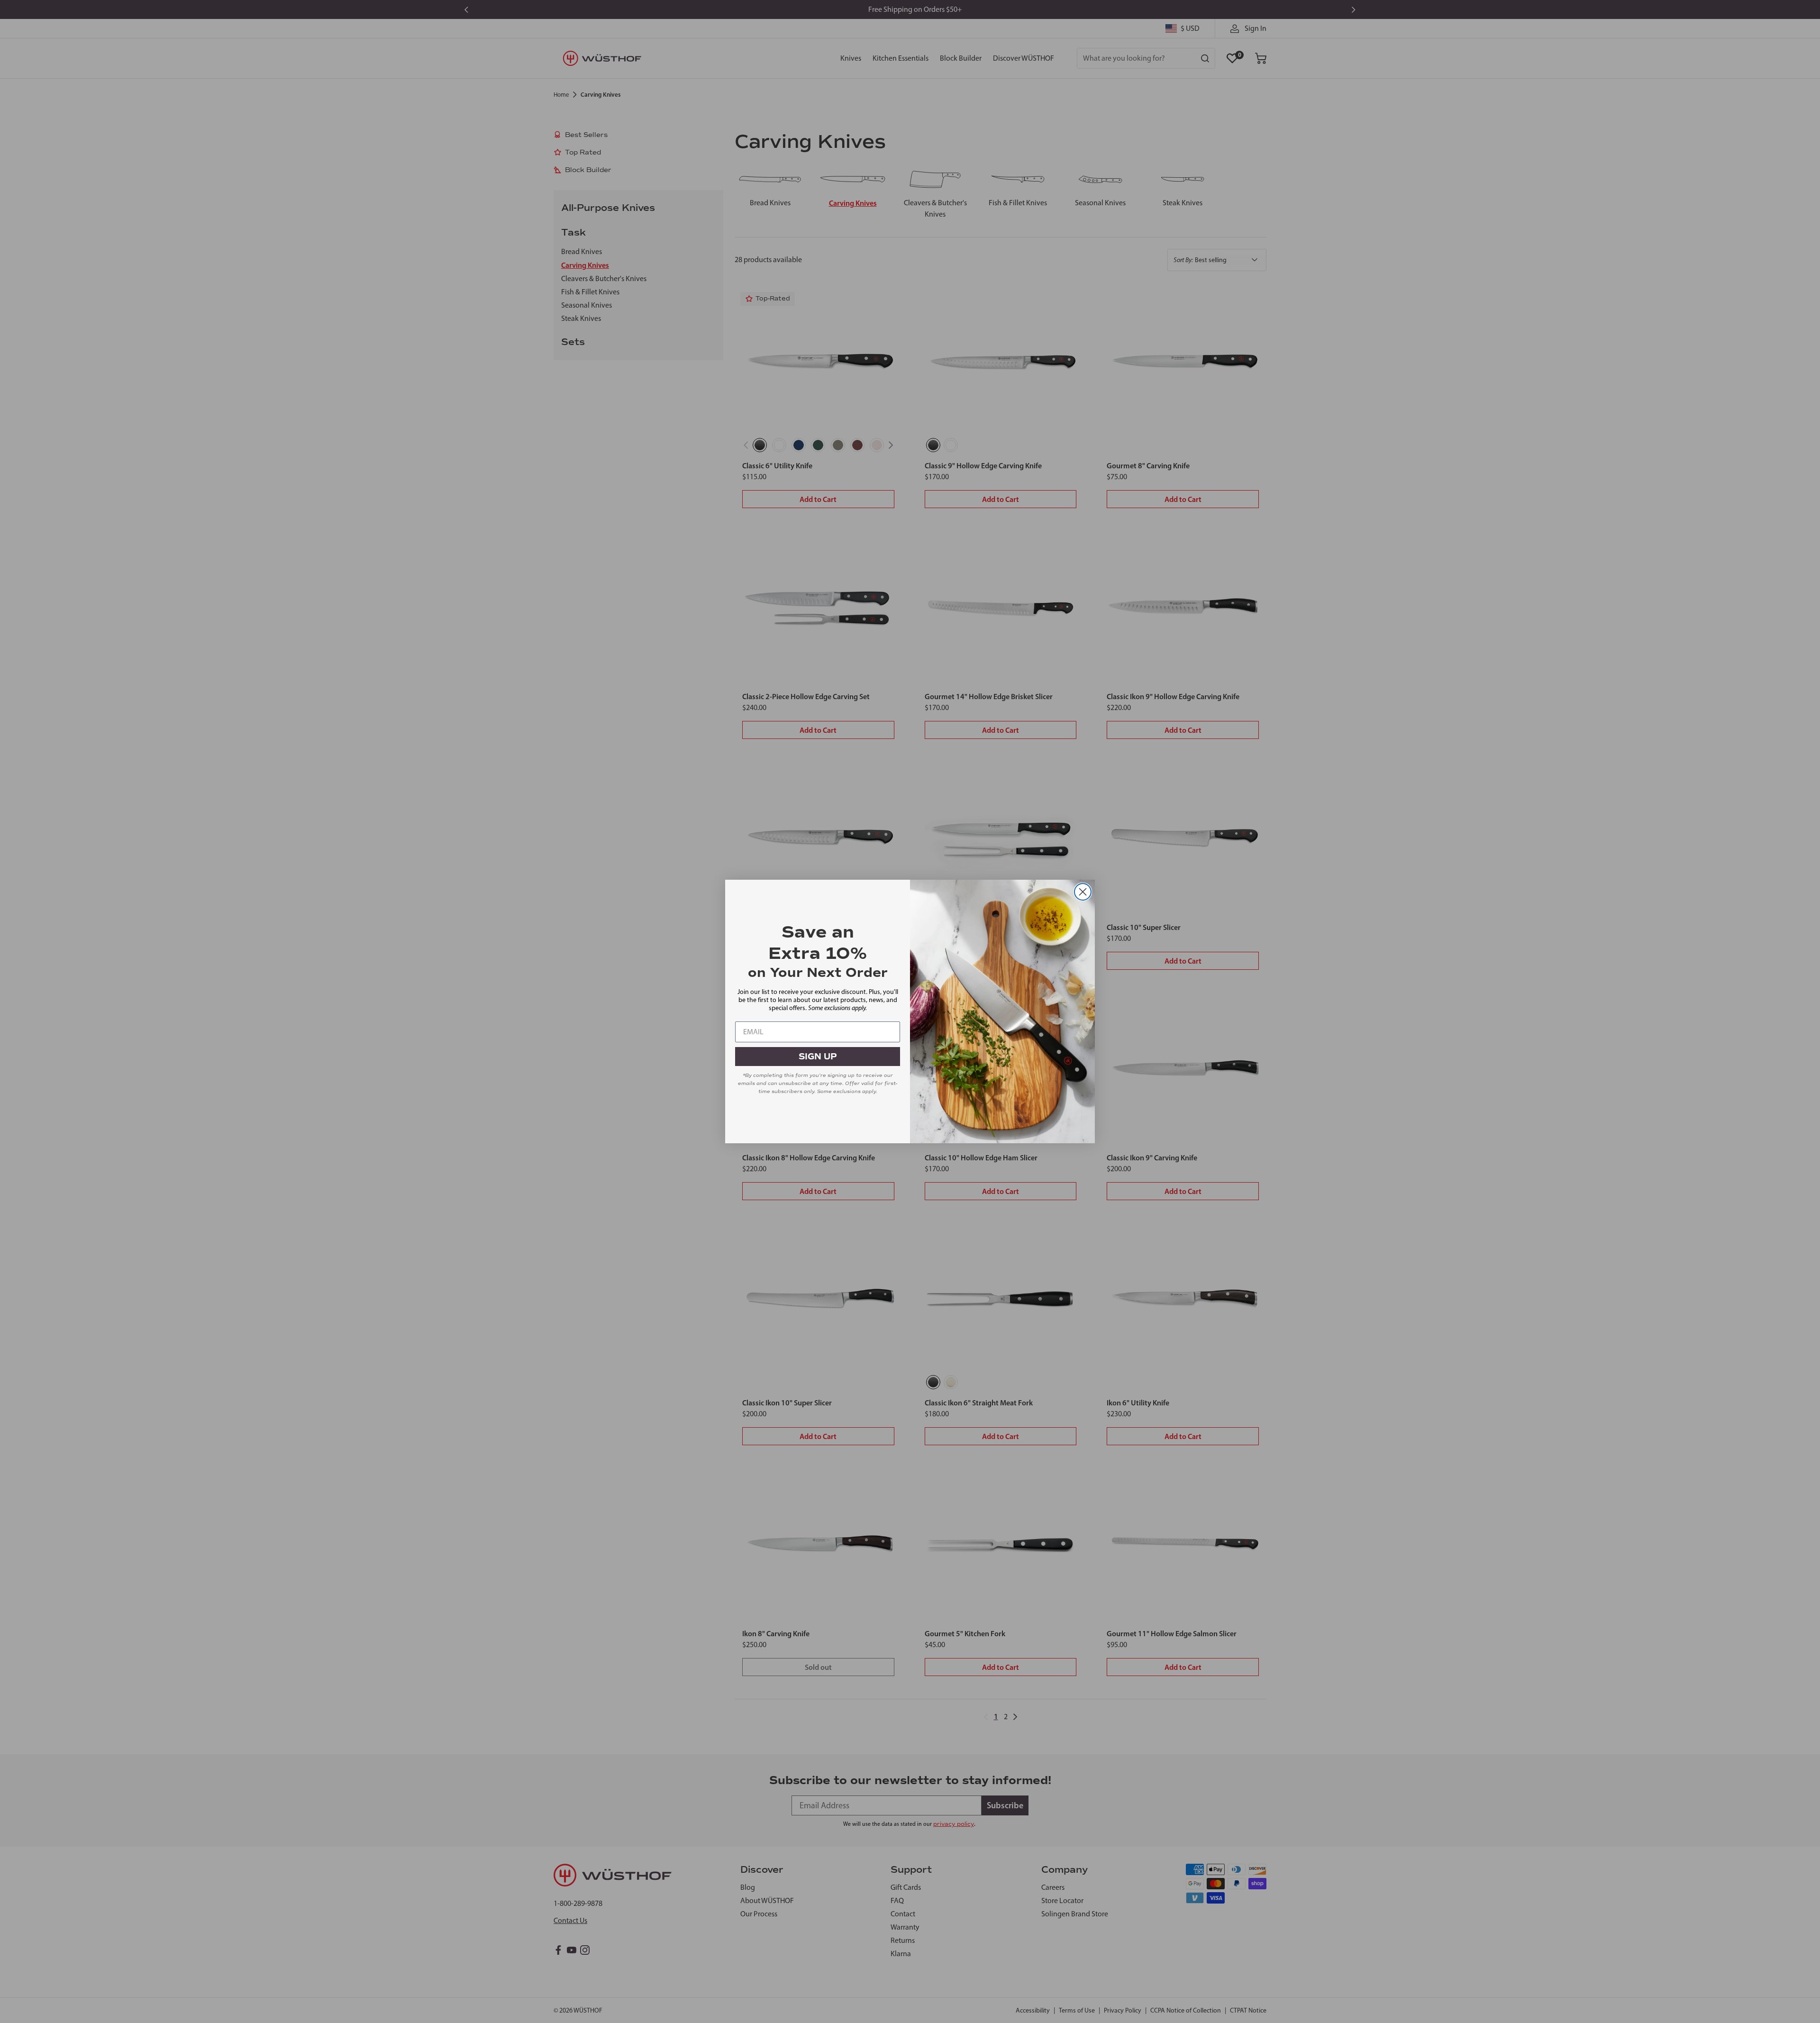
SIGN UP (818, 1057)
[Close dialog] (1083, 892)
